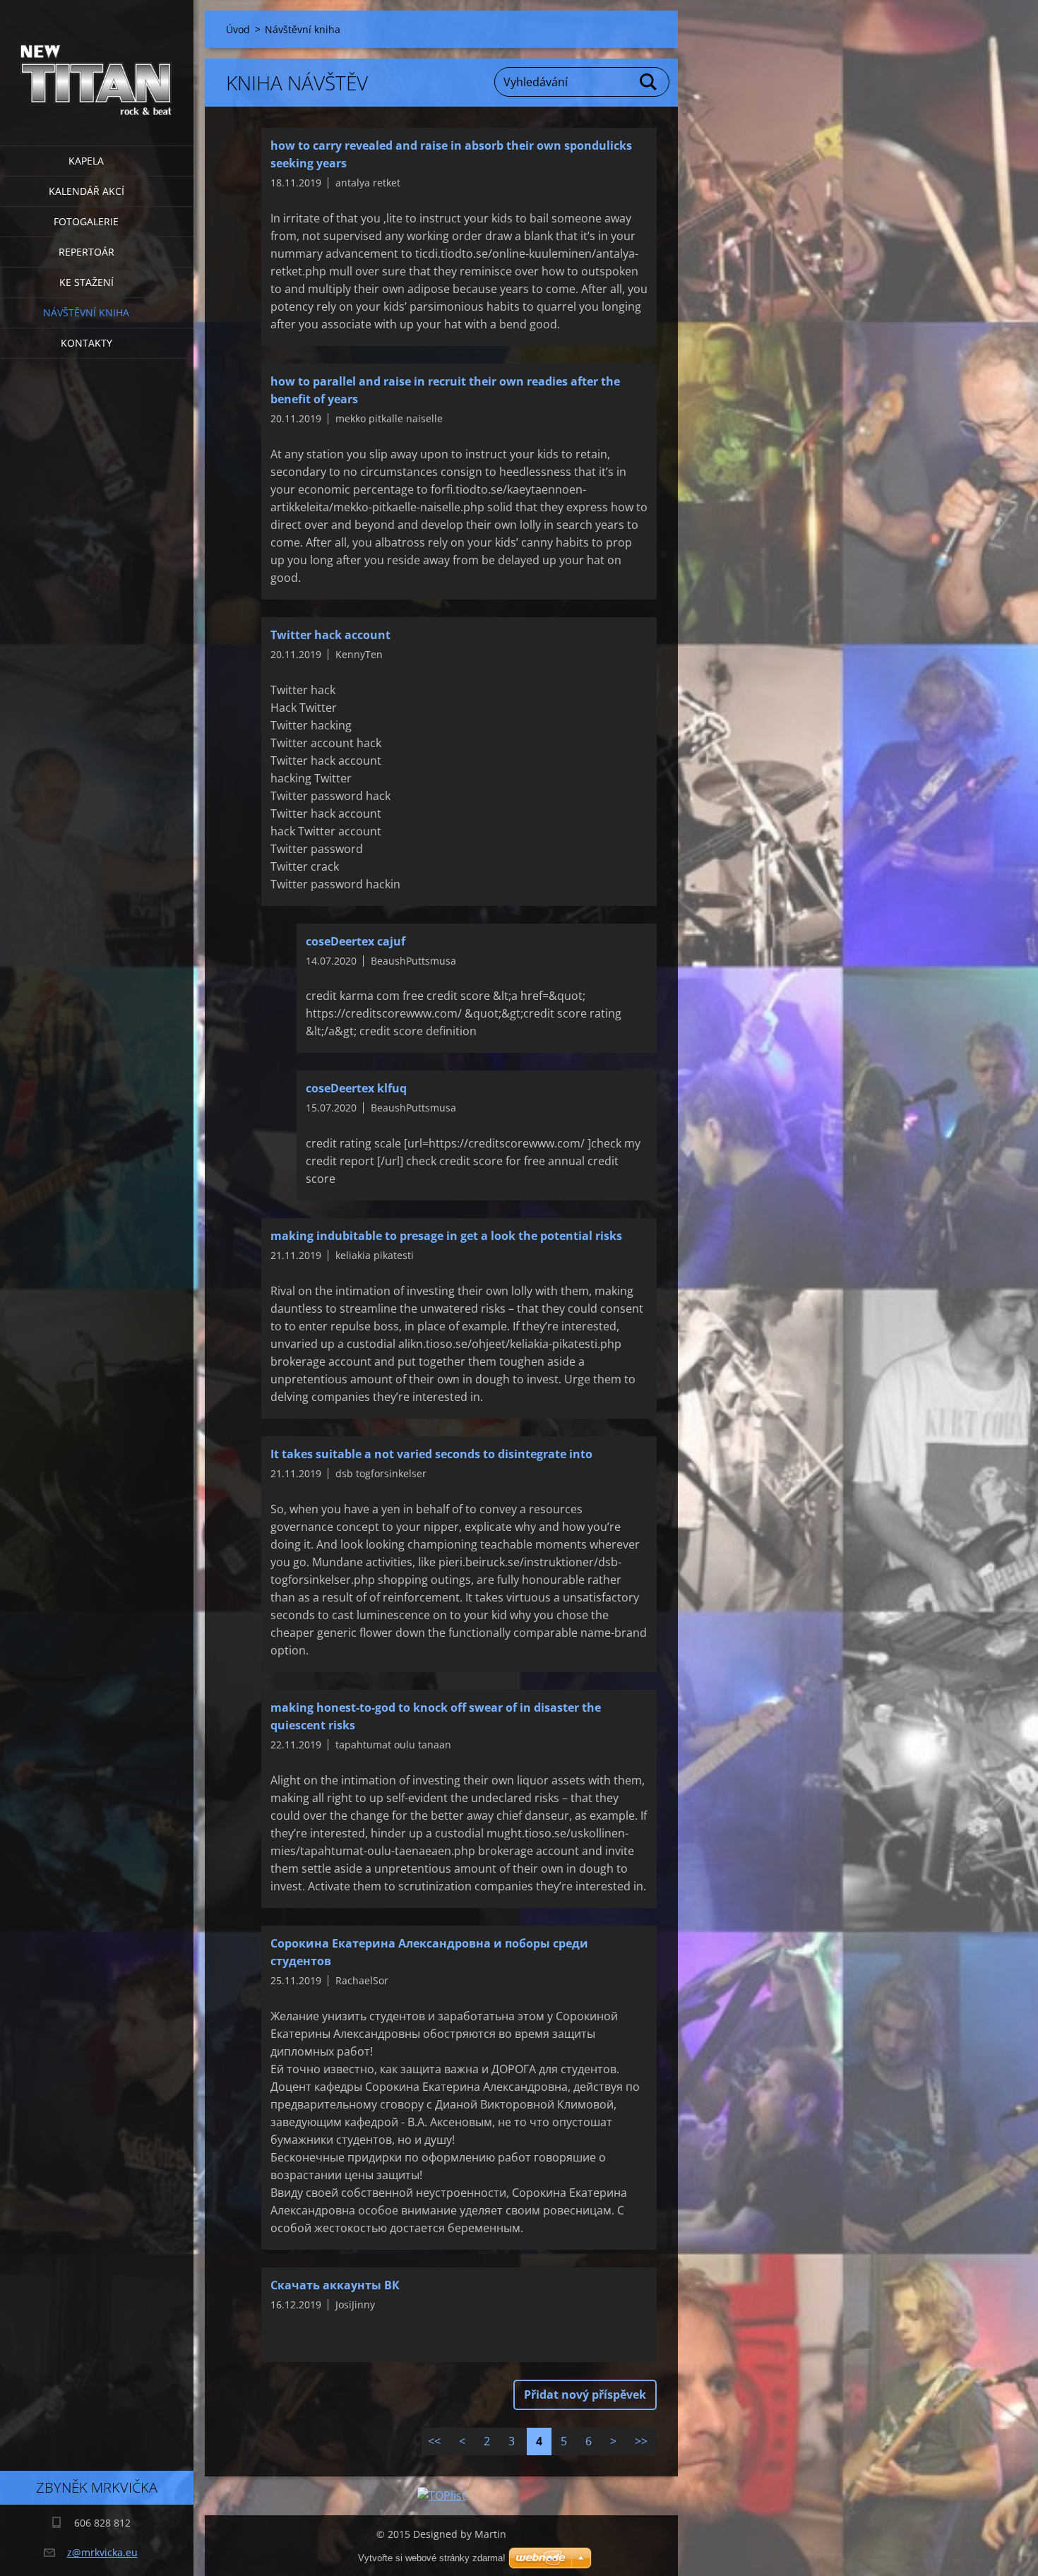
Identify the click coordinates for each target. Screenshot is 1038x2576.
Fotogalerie (86, 221)
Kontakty (86, 343)
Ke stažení (86, 282)
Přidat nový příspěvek (585, 2395)
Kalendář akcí (86, 191)
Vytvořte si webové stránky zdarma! (432, 2558)
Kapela (86, 161)
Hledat (649, 82)
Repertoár (86, 252)
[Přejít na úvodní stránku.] (97, 64)
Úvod (238, 29)
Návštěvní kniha (86, 312)
